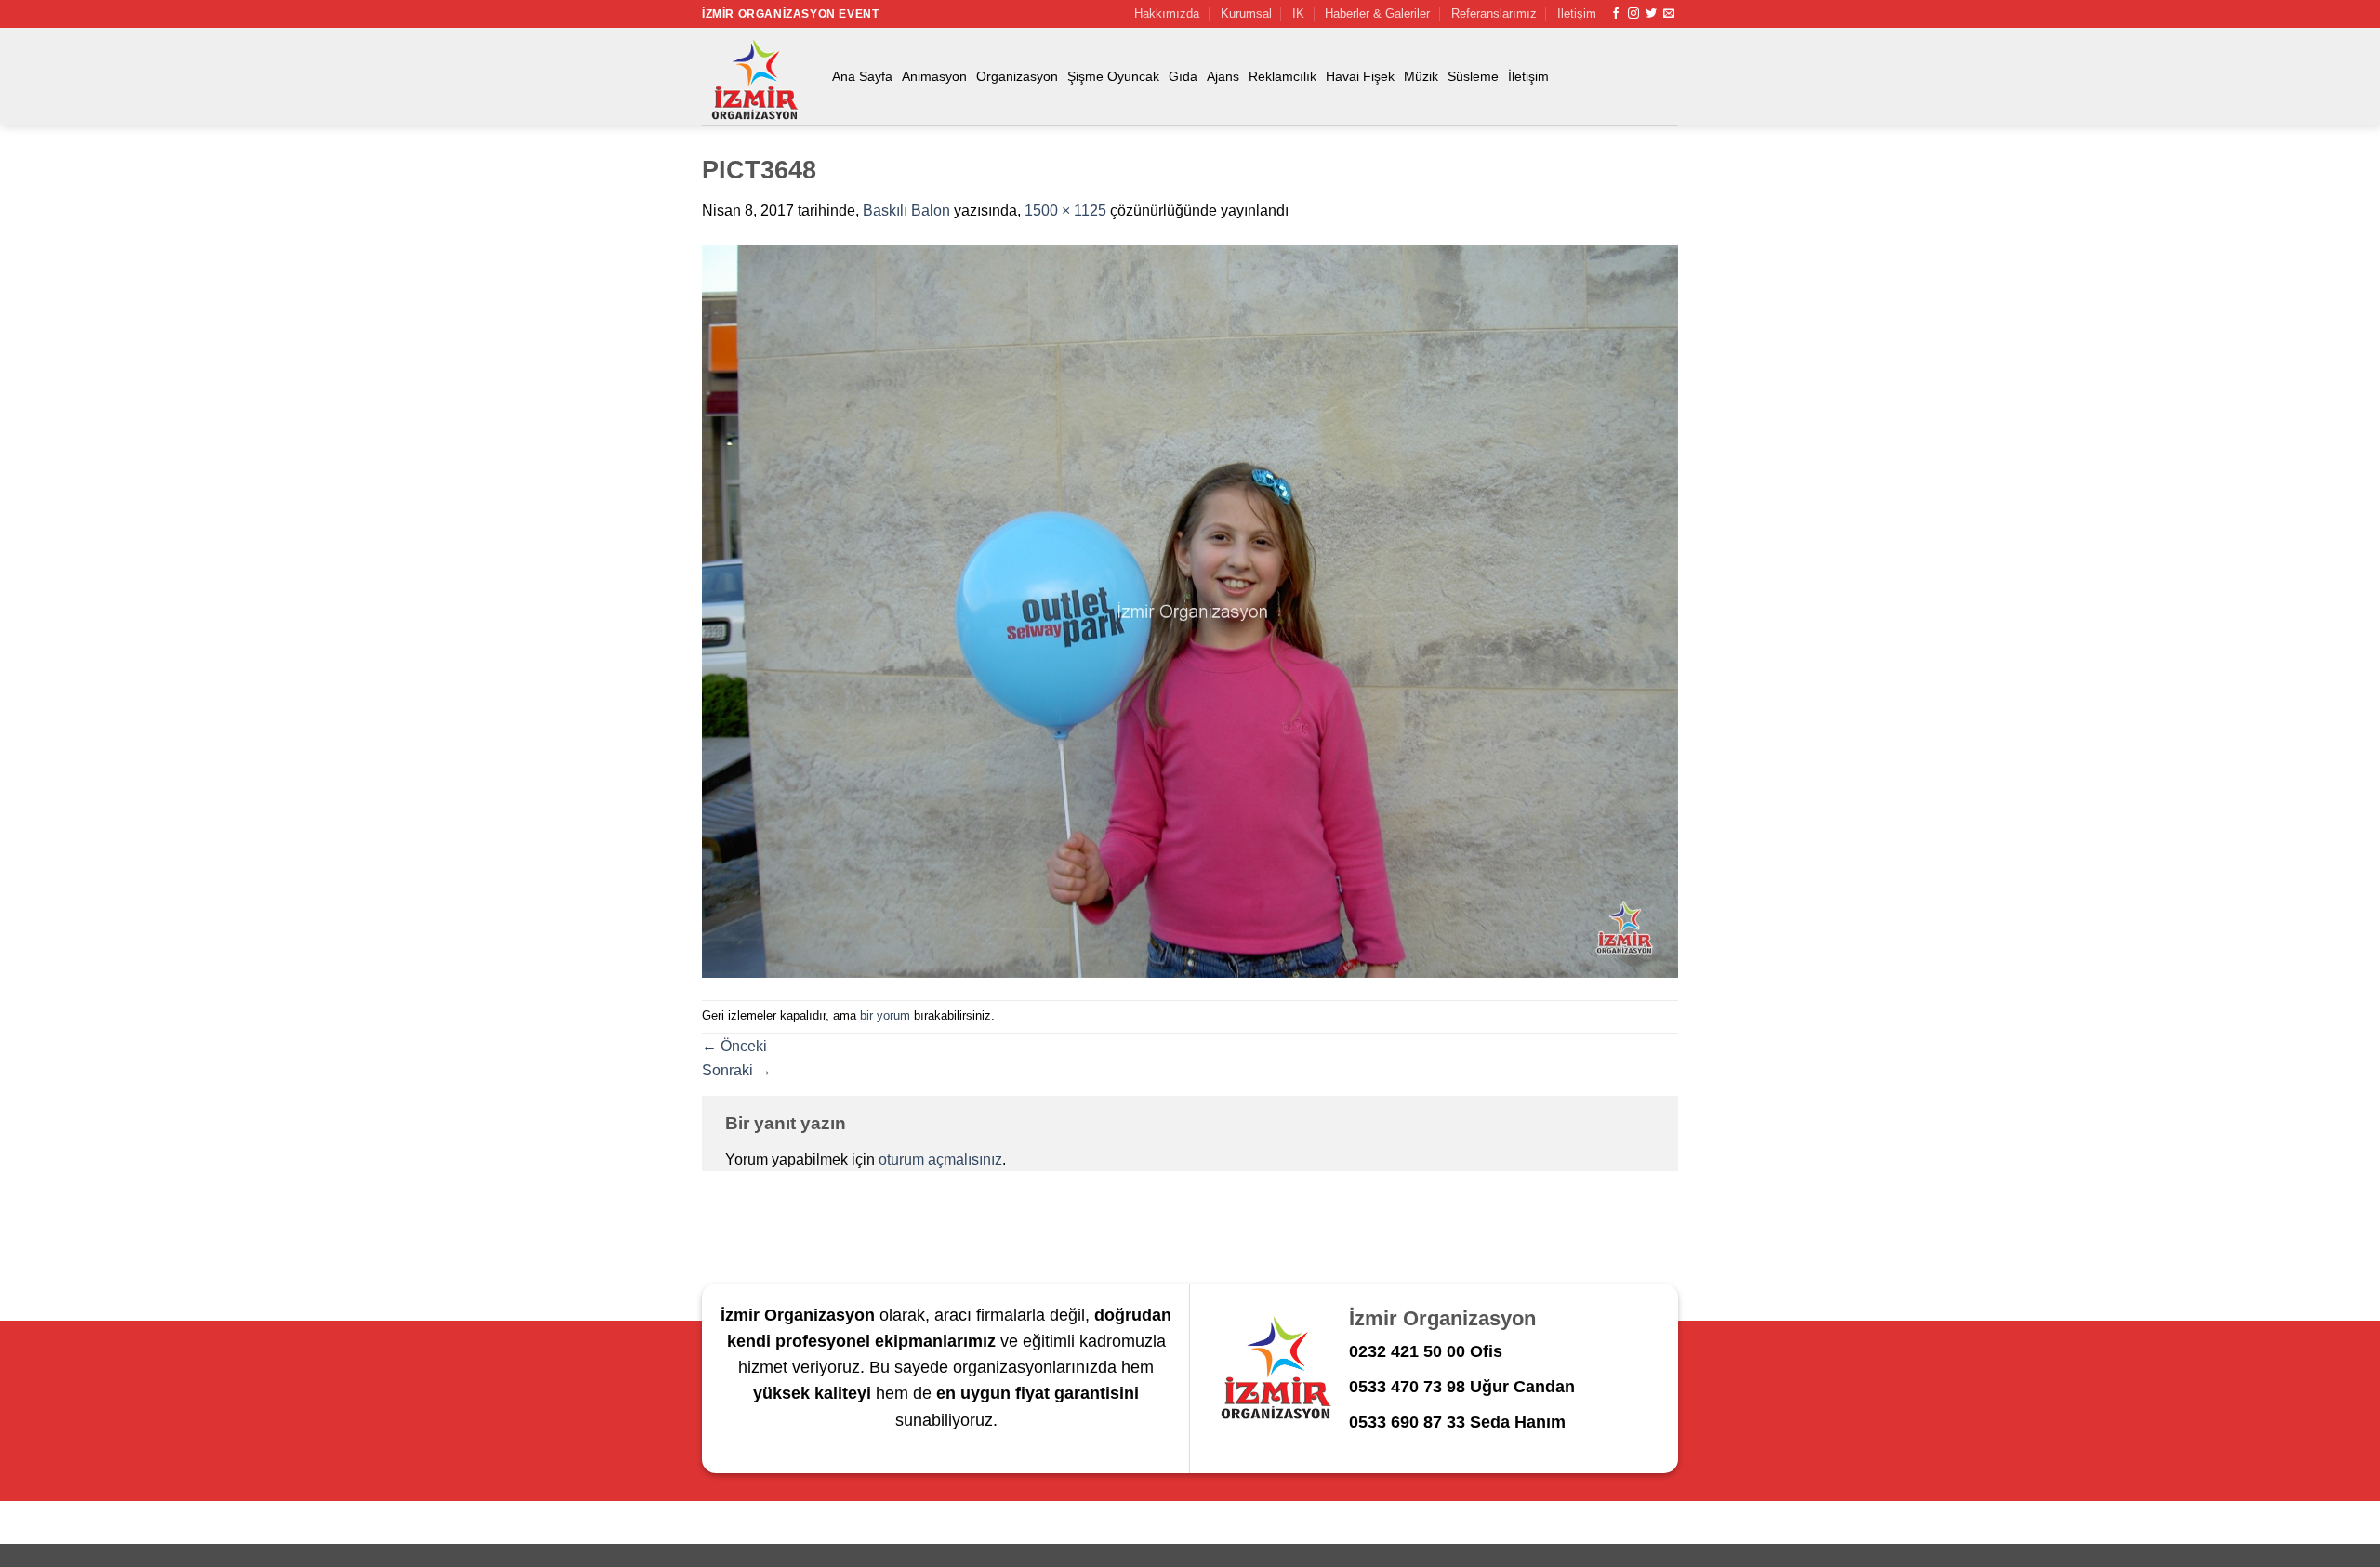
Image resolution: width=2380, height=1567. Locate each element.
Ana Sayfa (862, 76)
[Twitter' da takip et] (1651, 14)
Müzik (1421, 76)
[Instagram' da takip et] (1633, 14)
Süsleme (1473, 76)
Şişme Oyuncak (1113, 76)
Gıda (1183, 76)
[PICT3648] (1190, 610)
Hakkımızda (1167, 13)
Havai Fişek (1360, 76)
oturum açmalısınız (940, 1159)
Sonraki (737, 1070)
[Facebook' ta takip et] (1616, 14)
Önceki (734, 1046)
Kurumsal (1246, 13)
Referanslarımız (1494, 13)
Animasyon (934, 76)
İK (1298, 13)
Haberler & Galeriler (1377, 13)
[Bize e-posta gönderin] (1669, 14)
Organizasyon (1017, 76)
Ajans (1223, 76)
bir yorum (885, 1015)
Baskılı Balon (906, 211)
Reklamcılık (1283, 76)
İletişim (1577, 13)
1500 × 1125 (1065, 211)
